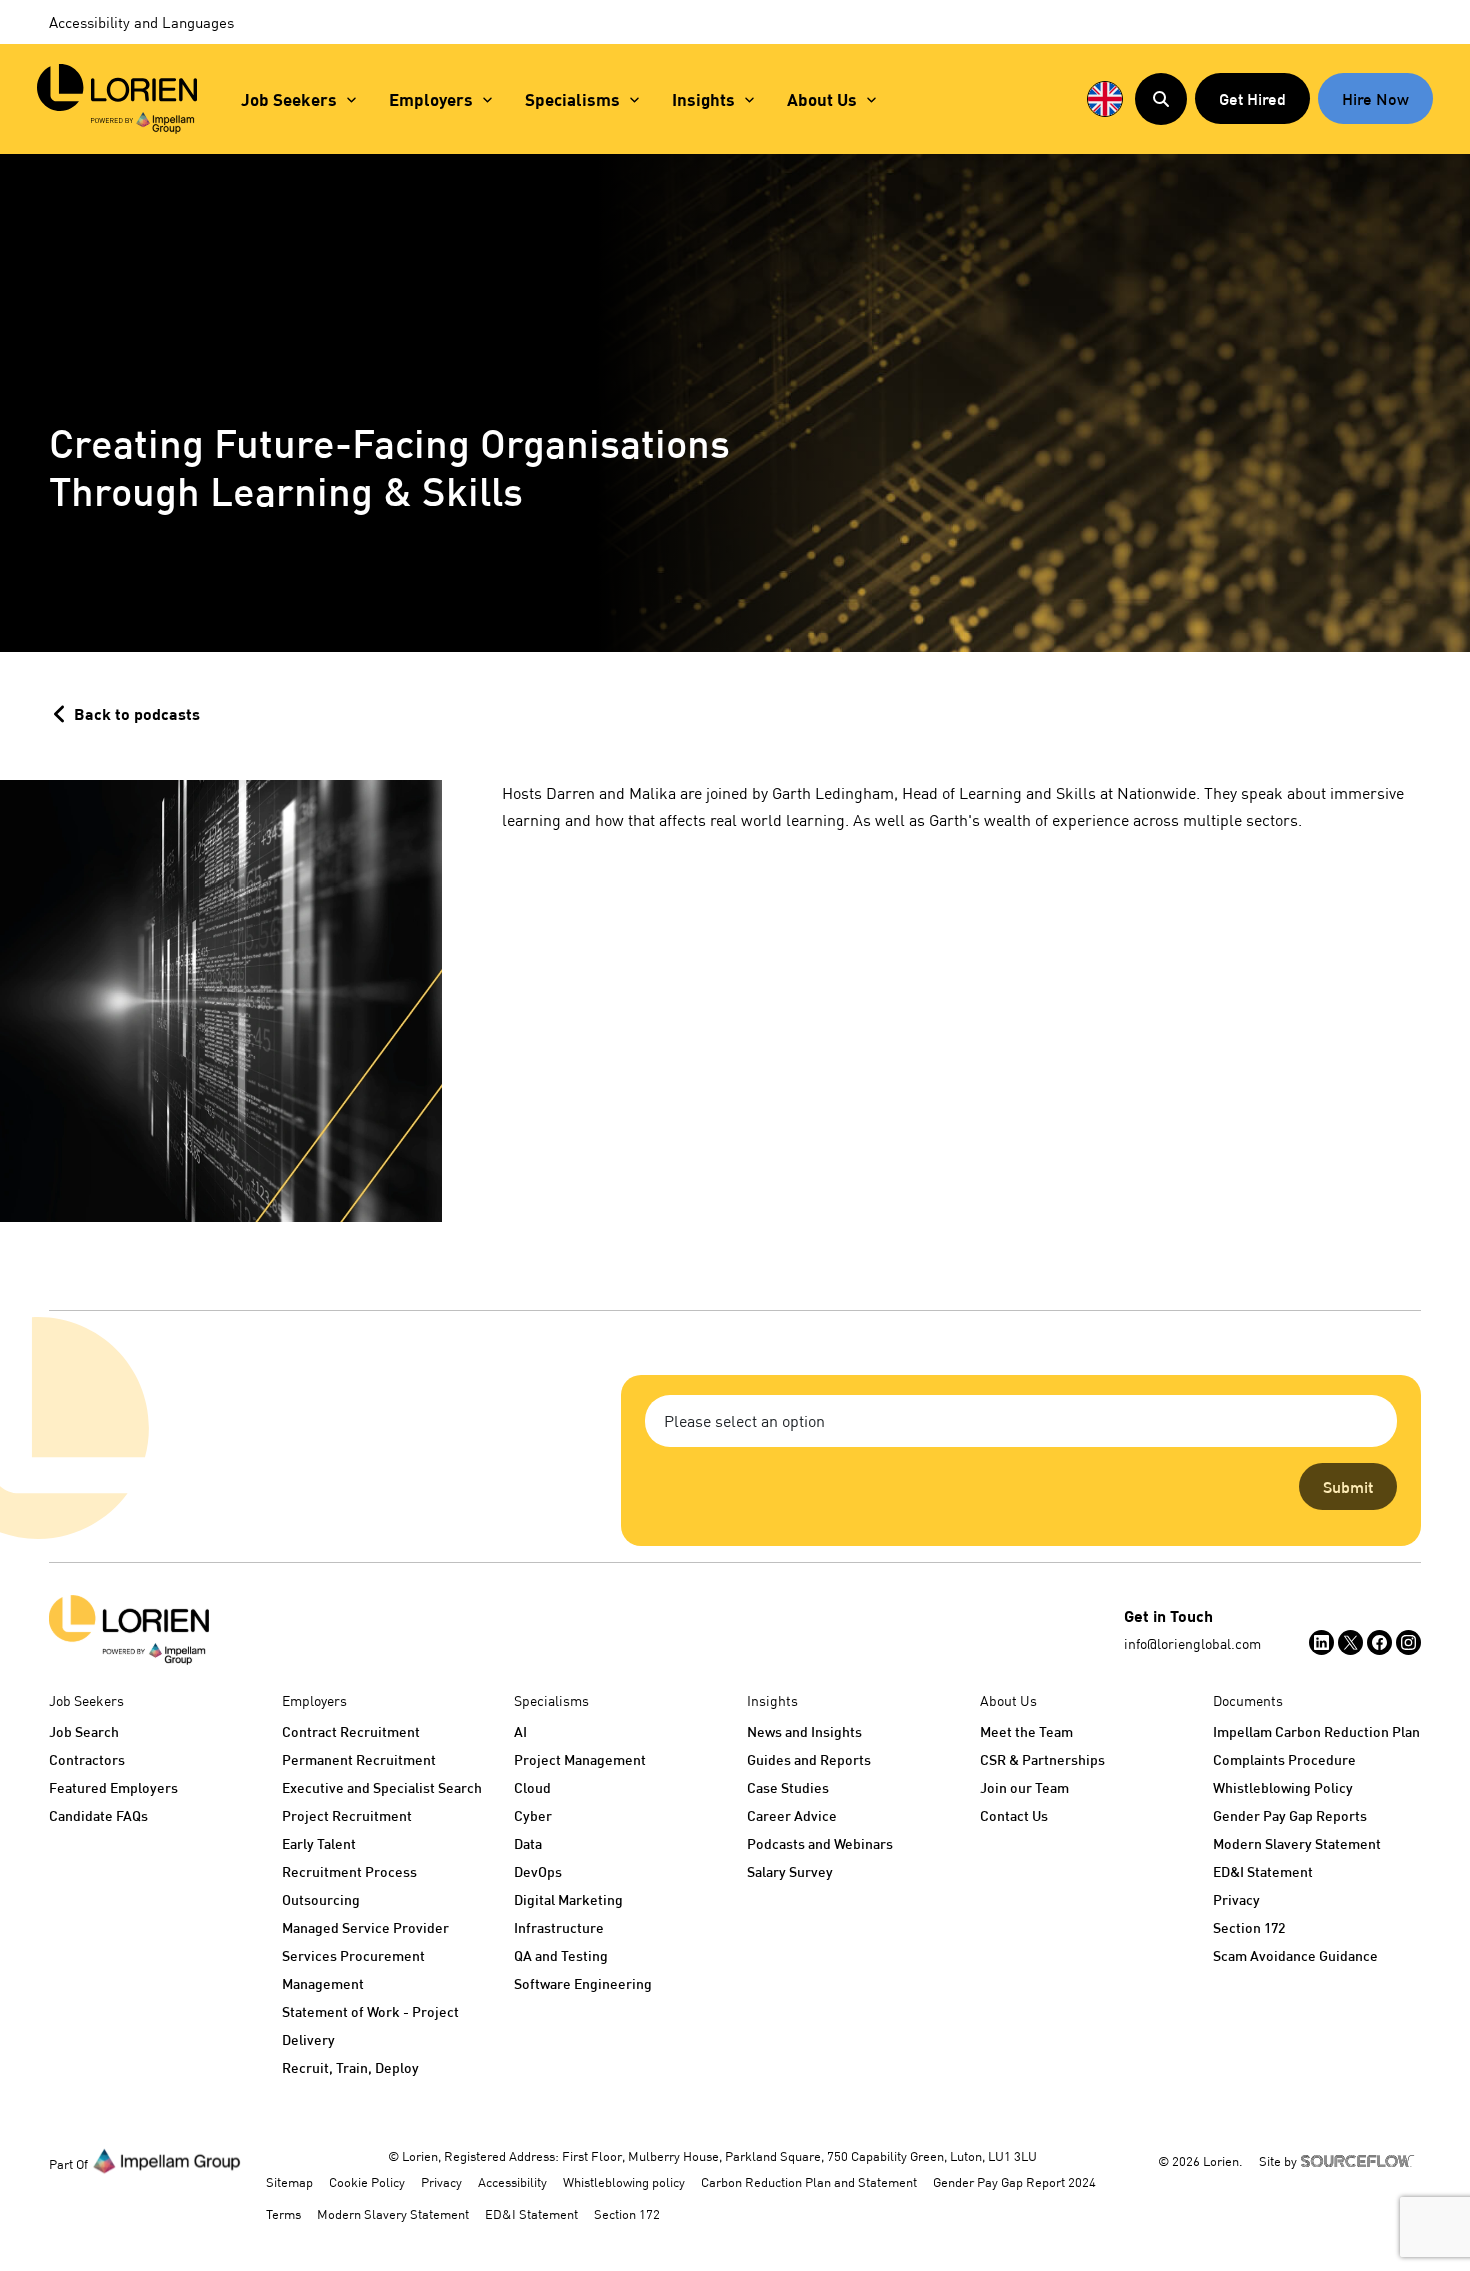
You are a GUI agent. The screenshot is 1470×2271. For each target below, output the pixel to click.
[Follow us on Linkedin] (1321, 1642)
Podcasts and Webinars (820, 1843)
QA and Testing (561, 1955)
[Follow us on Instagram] (1408, 1642)
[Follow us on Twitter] (1350, 1642)
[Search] (1161, 99)
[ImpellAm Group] (167, 2160)
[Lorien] (117, 99)
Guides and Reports (809, 1759)
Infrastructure (559, 1927)
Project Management (580, 1759)
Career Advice (792, 1815)
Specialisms (572, 99)
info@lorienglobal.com (1192, 1643)
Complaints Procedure (1284, 1759)
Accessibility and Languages (141, 22)
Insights (703, 99)
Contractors (87, 1759)
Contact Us (1014, 1815)
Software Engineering (583, 1983)
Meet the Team (1026, 1731)
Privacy (1236, 1899)
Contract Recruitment (351, 1731)
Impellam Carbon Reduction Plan (1316, 1731)
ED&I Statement (1263, 1871)
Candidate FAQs (98, 1815)
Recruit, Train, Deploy (350, 2067)
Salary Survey (790, 1871)
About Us (822, 99)
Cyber (533, 1815)
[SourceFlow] (1361, 2159)
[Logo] (129, 1630)
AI (520, 1731)
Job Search (84, 1731)
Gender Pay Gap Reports (1290, 1815)
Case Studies (788, 1787)
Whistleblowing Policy (1283, 1787)
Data (528, 1843)
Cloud (532, 1787)
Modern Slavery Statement (1297, 1843)
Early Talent (319, 1843)
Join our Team (1024, 1787)
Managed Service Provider (365, 1927)
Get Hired (1252, 98)
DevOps (538, 1871)
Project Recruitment (347, 1815)
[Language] (1105, 99)
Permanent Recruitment (359, 1759)
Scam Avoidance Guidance (1295, 1955)
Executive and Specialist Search (382, 1787)
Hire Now (1375, 98)
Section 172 (1249, 1927)
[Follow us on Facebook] (1379, 1642)
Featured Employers (113, 1787)
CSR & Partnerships (1042, 1759)
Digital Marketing (568, 1899)
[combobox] (1021, 1421)
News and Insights (804, 1731)
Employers (431, 99)
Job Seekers (289, 99)
